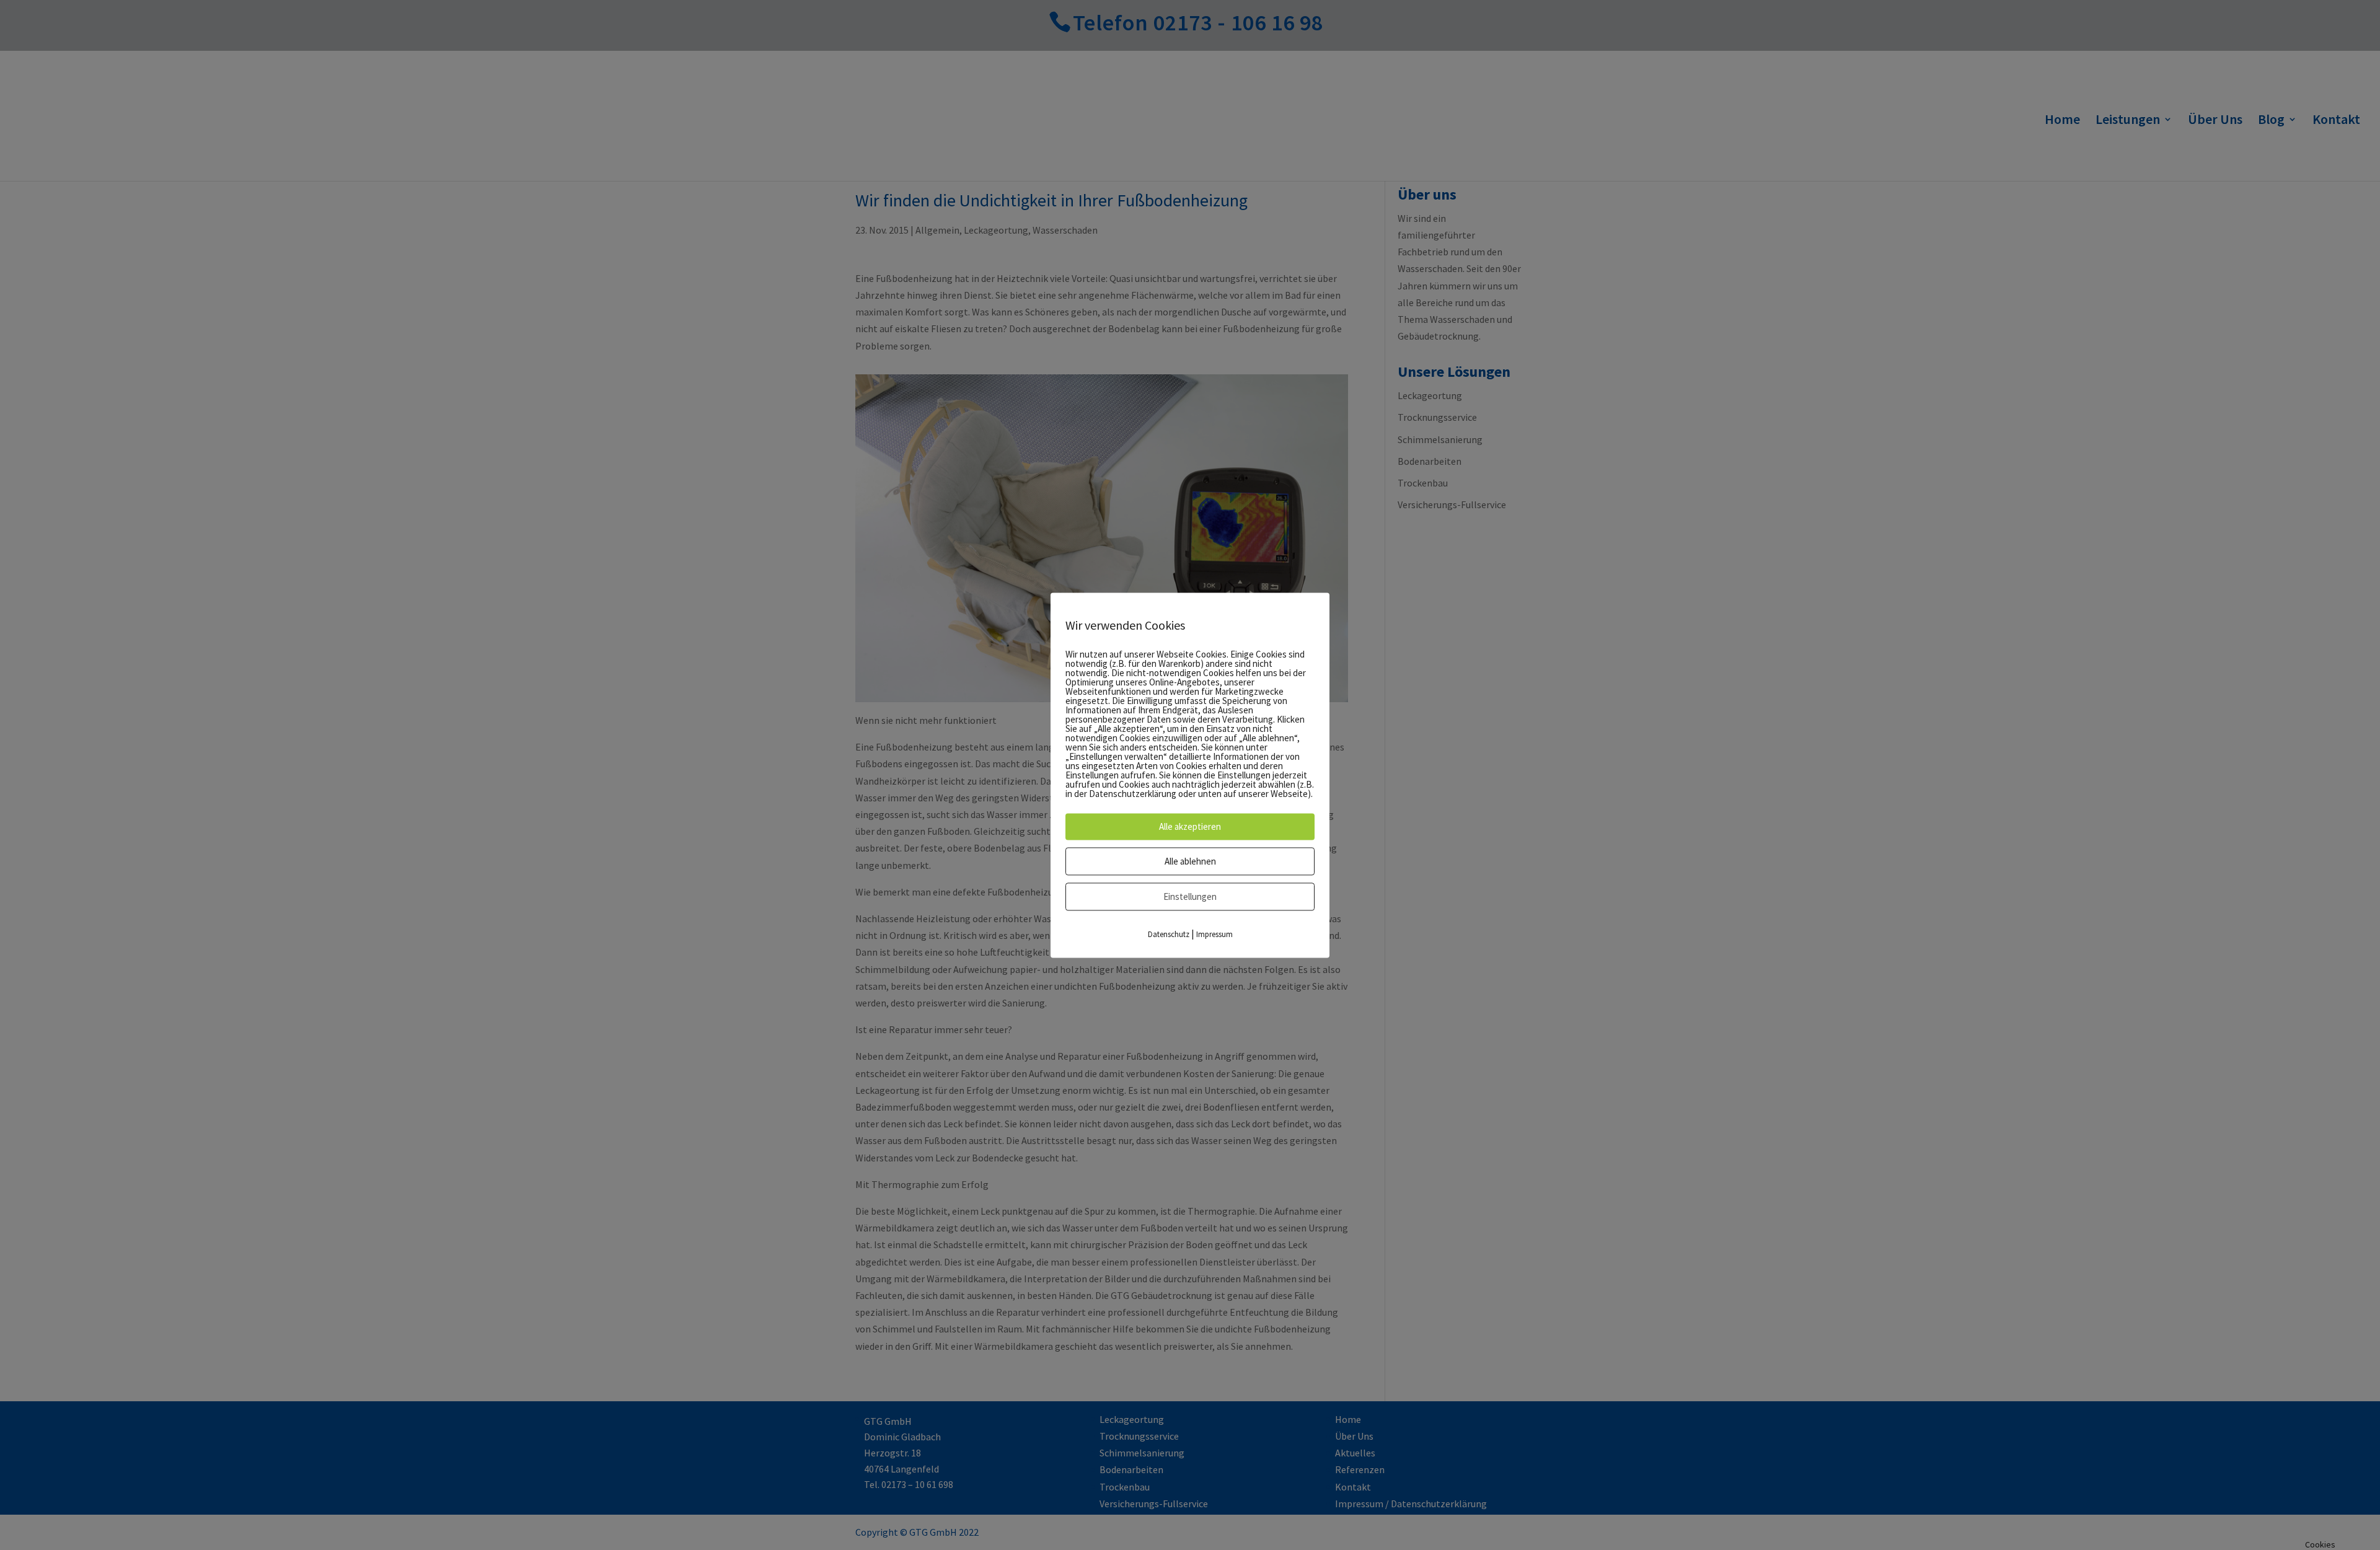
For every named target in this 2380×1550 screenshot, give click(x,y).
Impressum (1214, 934)
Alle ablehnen (1190, 861)
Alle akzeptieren (1190, 826)
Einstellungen (1190, 896)
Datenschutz (1169, 934)
